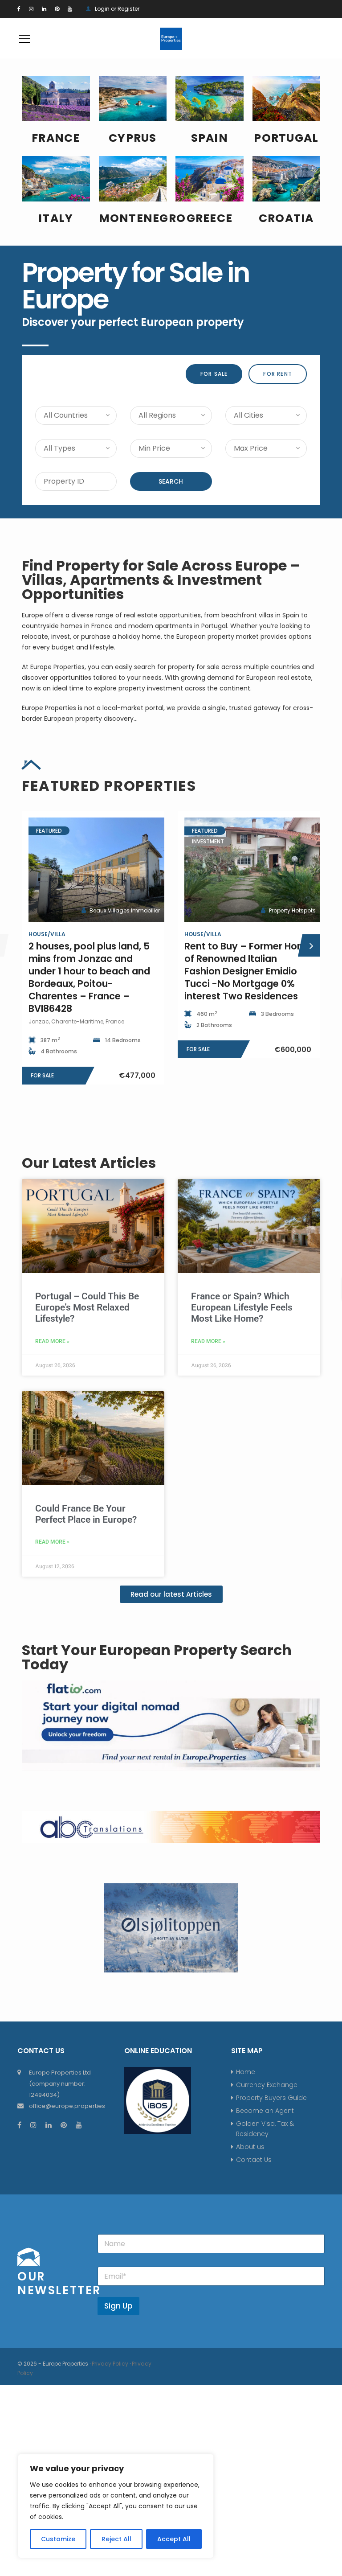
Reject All (116, 2539)
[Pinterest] (57, 9)
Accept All (174, 2539)
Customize (58, 2539)
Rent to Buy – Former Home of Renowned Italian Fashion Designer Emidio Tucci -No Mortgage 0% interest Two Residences (92, 971)
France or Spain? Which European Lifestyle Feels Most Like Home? (242, 1307)
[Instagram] (31, 9)
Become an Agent (265, 2111)
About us (250, 2147)
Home (246, 2072)
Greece (210, 218)
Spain (210, 138)
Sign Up (118, 2306)
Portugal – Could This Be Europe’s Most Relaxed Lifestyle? (87, 1307)
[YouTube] (70, 9)
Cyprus (133, 138)
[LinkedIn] (44, 9)
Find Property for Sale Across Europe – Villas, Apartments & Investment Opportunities (161, 580)
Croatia (286, 218)
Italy (56, 218)
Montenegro (142, 218)
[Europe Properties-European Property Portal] (171, 38)
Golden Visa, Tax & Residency (265, 2129)
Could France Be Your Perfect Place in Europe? (86, 1514)
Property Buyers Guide (271, 2098)
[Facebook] (19, 9)
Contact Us (254, 2160)
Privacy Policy (110, 2364)
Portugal (286, 138)
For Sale (214, 374)
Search (171, 481)
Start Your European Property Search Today (157, 1657)
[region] (116, 2506)
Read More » (52, 1341)
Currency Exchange (267, 2085)
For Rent (278, 374)
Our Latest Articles (89, 1163)
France (56, 138)
